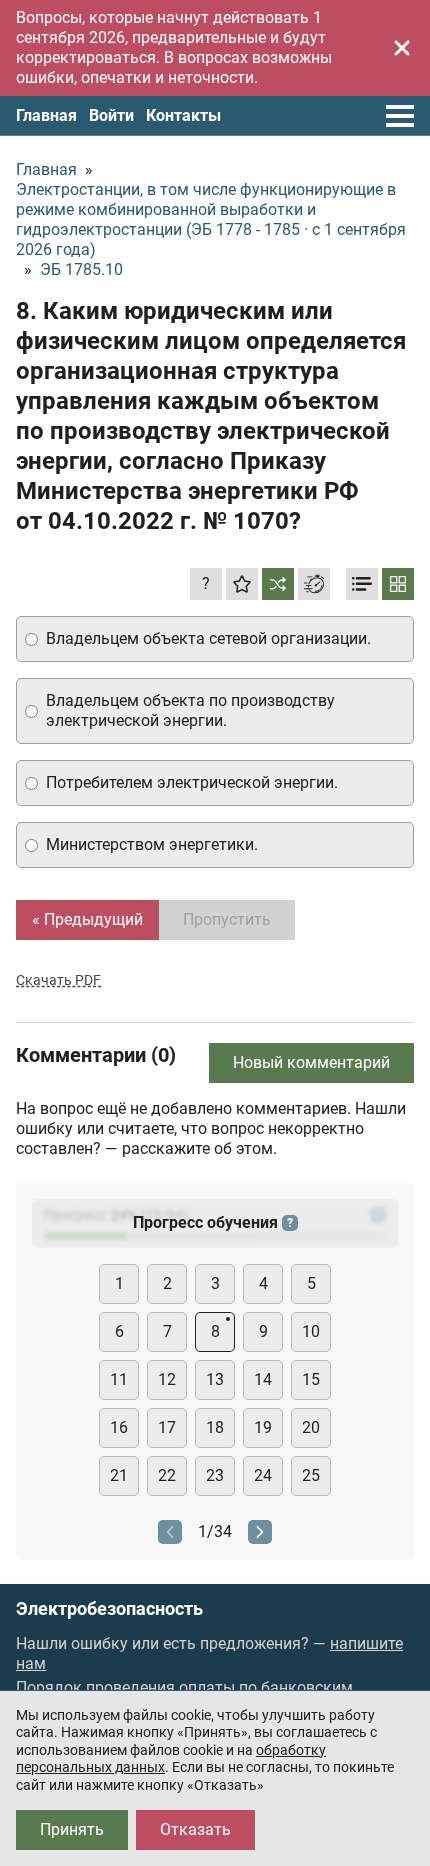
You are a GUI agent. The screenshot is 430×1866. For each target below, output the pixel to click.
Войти (111, 115)
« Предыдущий (87, 919)
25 (311, 1475)
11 (119, 1379)
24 (263, 1475)
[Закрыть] (402, 48)
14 (263, 1379)
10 (311, 1331)
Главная (46, 115)
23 (215, 1475)
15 (311, 1379)
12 (167, 1379)
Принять (72, 1829)
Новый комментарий (311, 1062)
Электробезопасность (109, 1609)
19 (263, 1427)
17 (167, 1427)
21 (119, 1475)
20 (311, 1427)
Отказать (195, 1829)
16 (119, 1427)
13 (215, 1379)
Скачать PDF (58, 980)
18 (215, 1427)
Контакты (183, 115)
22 (167, 1475)
